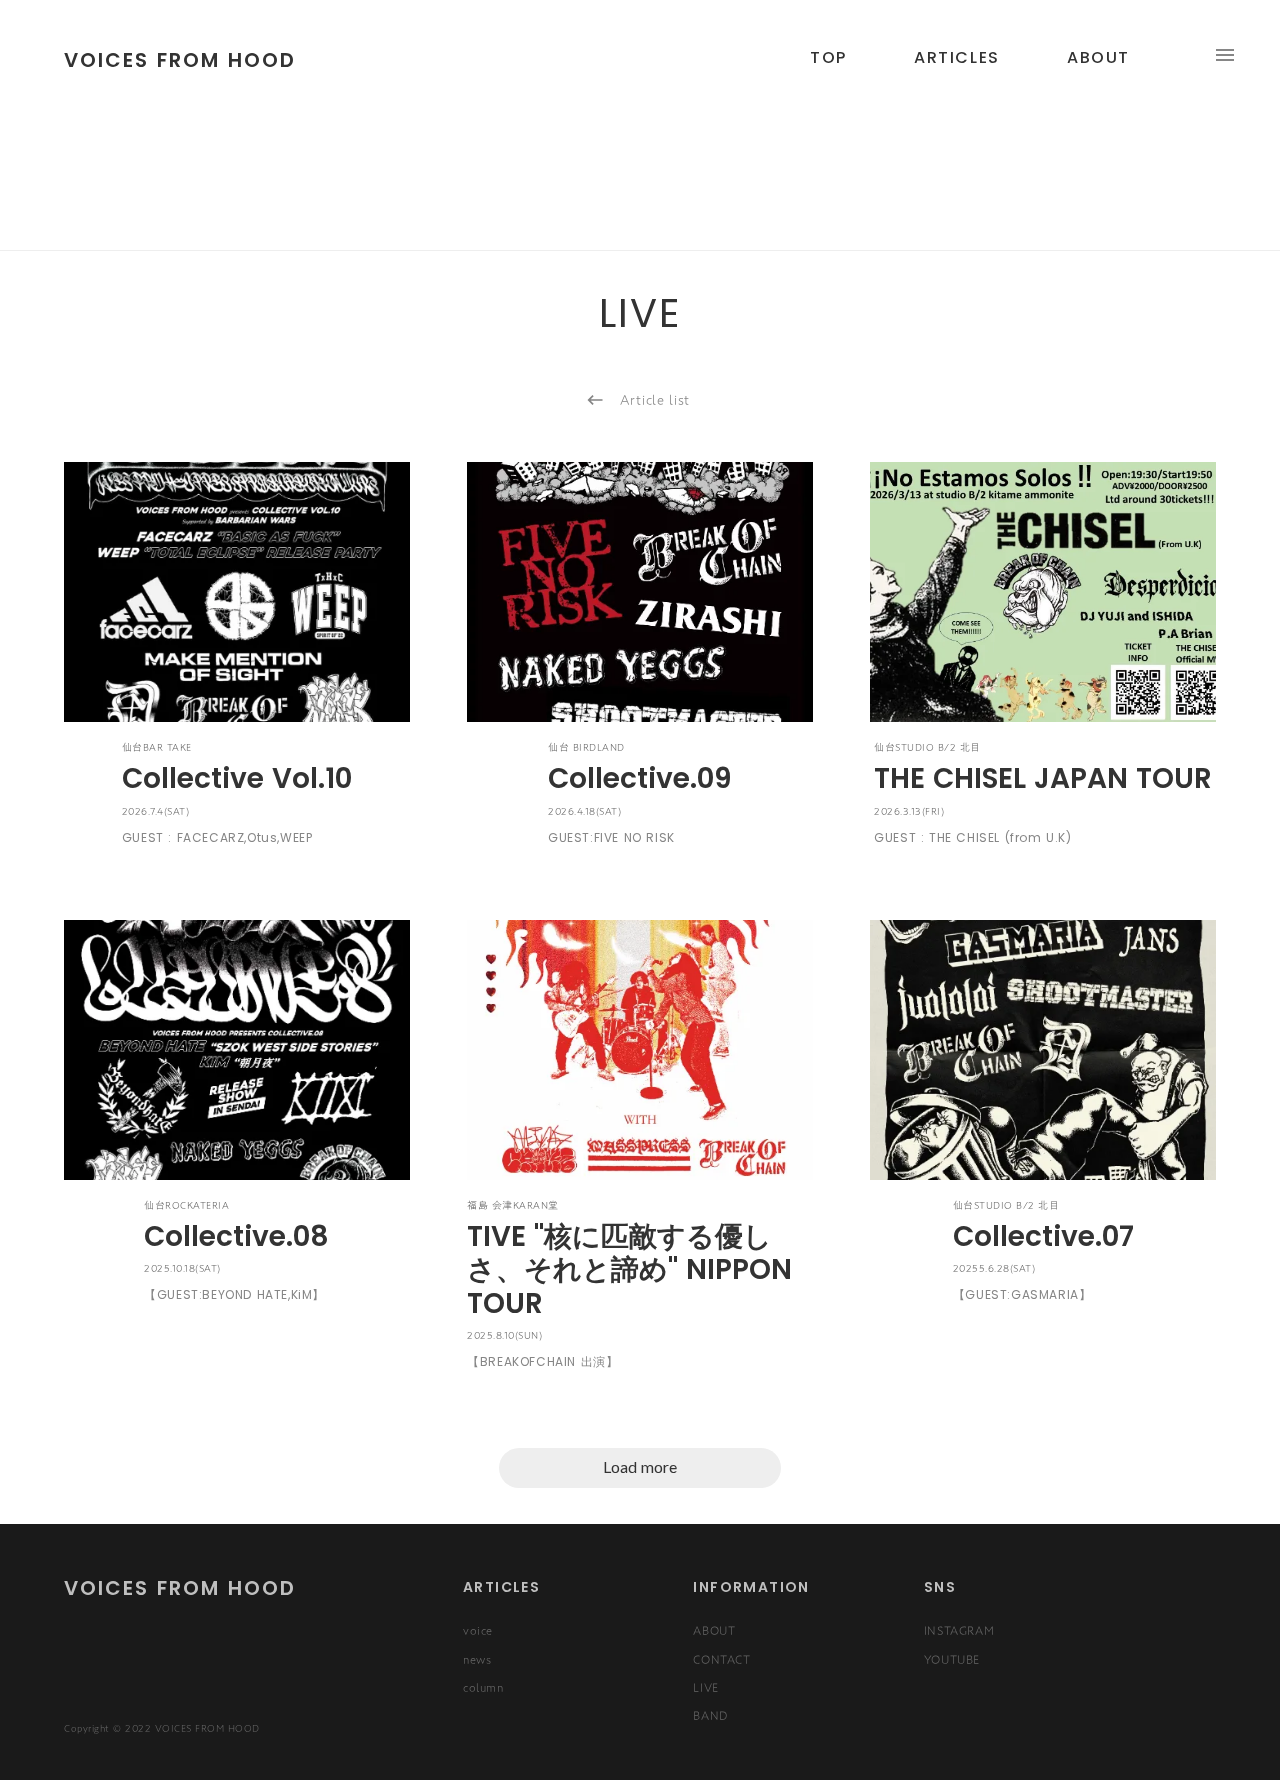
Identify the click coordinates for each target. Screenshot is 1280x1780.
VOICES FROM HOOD (180, 1588)
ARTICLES (957, 57)
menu (1225, 55)
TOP (828, 57)
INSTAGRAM (959, 1630)
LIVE (705, 1687)
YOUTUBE (952, 1659)
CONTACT (721, 1659)
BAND (710, 1715)
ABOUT (714, 1630)
